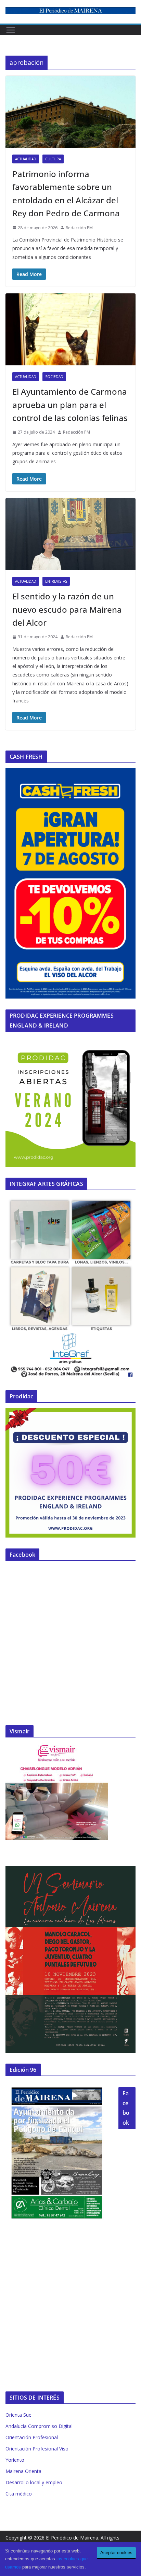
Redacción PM (79, 228)
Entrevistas (56, 581)
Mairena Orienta (23, 2471)
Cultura (53, 159)
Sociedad (54, 377)
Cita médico (19, 2494)
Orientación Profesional (32, 2437)
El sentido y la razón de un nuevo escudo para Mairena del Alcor (67, 609)
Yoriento (15, 2460)
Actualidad (26, 159)
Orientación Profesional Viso (37, 2449)
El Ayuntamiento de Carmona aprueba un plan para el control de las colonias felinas (70, 405)
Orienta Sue (18, 2415)
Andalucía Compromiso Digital (39, 2426)
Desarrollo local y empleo (34, 2482)
